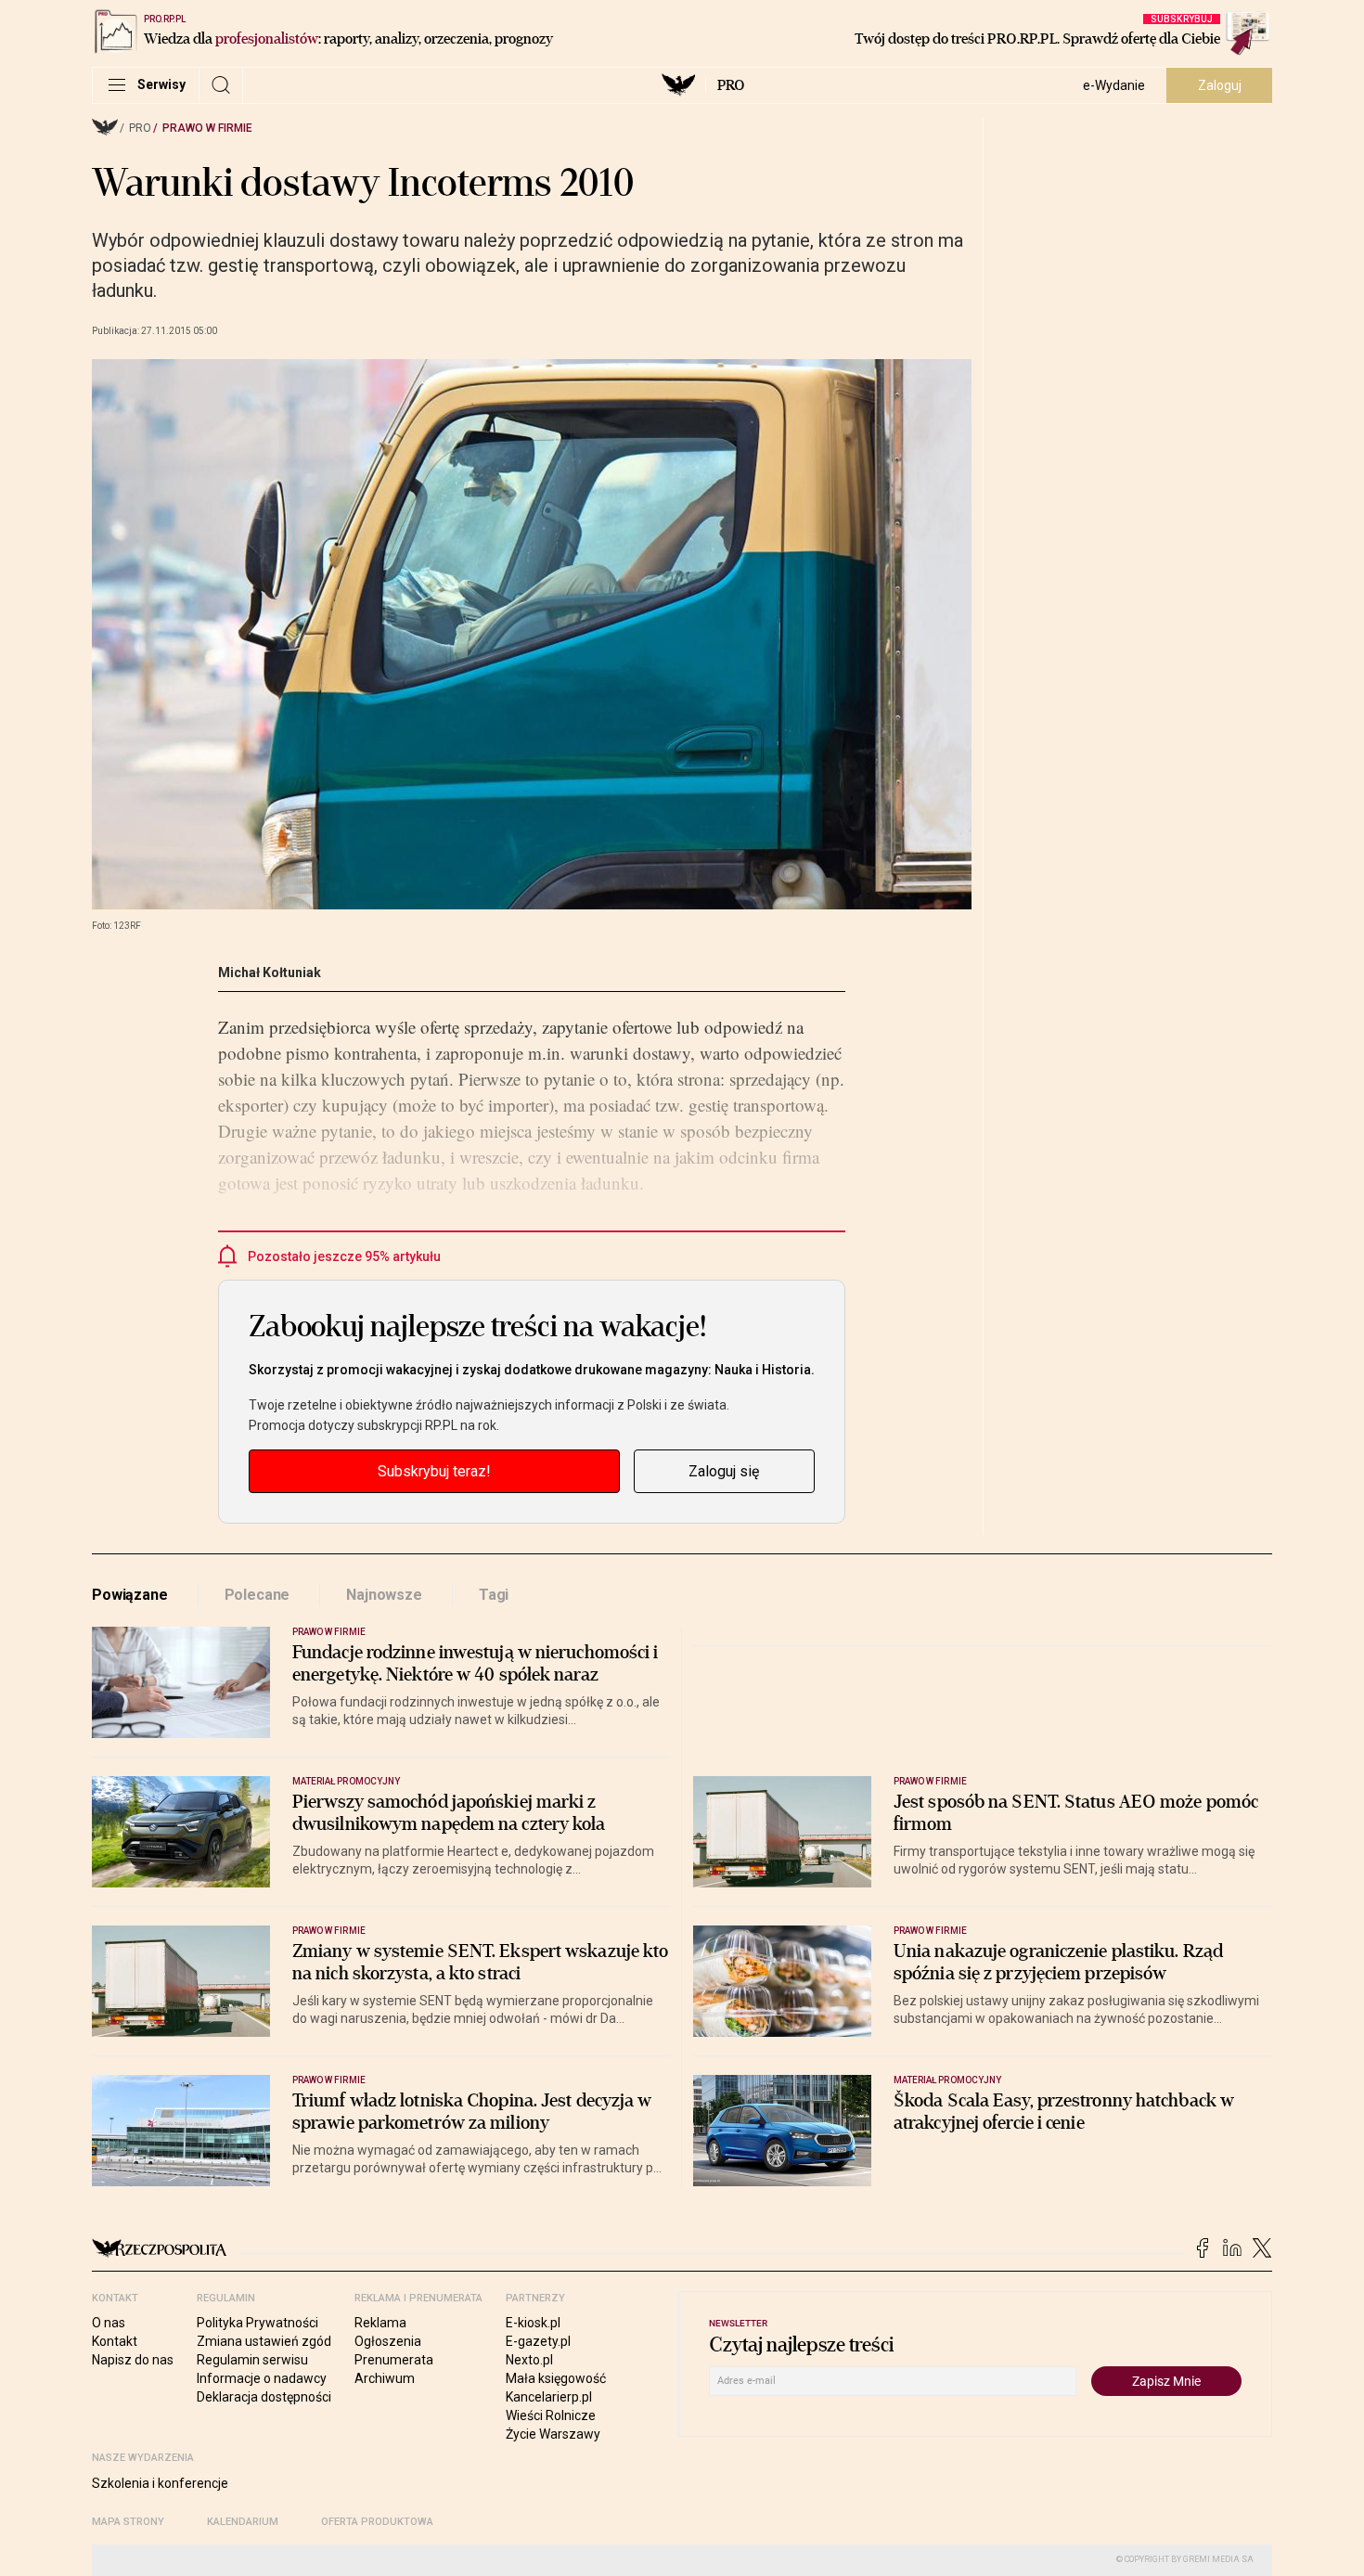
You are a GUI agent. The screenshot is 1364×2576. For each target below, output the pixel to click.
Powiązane (130, 1595)
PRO (731, 85)
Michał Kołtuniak (270, 972)
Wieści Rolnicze (551, 2415)
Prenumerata (394, 2360)
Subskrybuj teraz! (434, 1471)
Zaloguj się (724, 1471)
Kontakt (115, 2341)
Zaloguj (1220, 85)
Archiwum (385, 2378)
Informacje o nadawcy (262, 2378)
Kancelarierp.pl (549, 2397)
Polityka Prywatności (257, 2323)
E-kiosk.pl (533, 2323)
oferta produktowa (377, 2522)
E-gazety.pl (538, 2341)
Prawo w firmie (207, 128)
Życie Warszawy (553, 2434)
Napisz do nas (133, 2360)
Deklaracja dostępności (264, 2397)
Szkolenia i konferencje (160, 2483)
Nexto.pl (529, 2360)
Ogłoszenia (388, 2341)
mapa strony (128, 2522)
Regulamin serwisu (252, 2360)
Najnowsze (384, 1595)
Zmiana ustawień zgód (264, 2341)
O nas (109, 2323)
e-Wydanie (1114, 85)
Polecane (257, 1595)
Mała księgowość (556, 2378)
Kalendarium (243, 2522)
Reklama (380, 2323)
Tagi (494, 1595)
